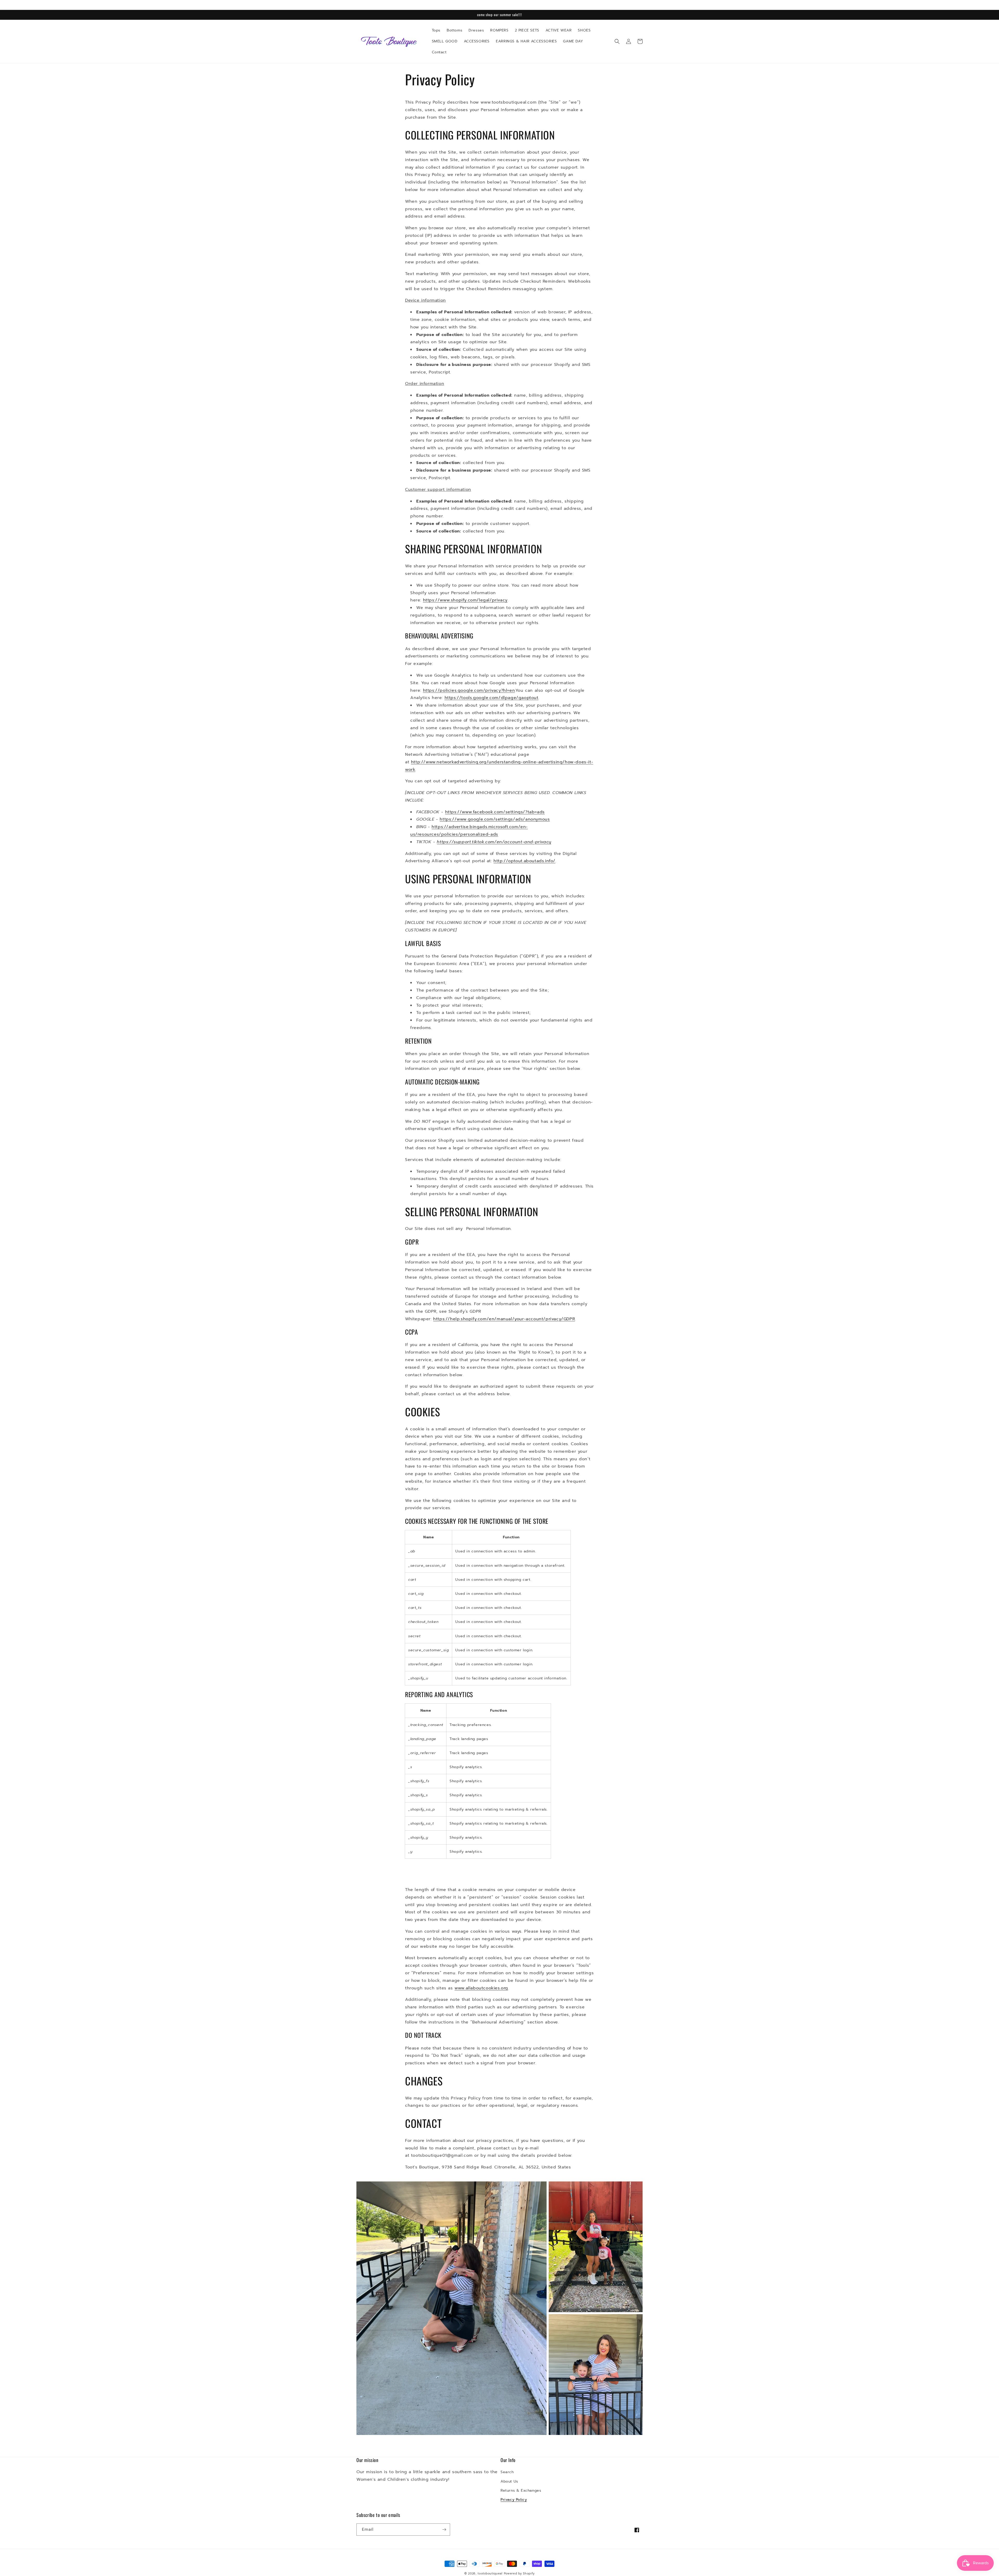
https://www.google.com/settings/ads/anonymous (495, 819)
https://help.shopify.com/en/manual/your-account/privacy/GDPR (504, 1319)
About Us (509, 2481)
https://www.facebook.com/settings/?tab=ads (495, 812)
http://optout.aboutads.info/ (524, 861)
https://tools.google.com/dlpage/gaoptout (492, 698)
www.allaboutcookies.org (481, 1988)
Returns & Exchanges (521, 2491)
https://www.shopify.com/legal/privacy (465, 600)
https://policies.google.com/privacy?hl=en (469, 690)
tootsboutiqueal (490, 2574)
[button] (617, 41)
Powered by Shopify (519, 2574)
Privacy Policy (514, 2500)
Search (507, 2472)
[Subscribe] (444, 2530)
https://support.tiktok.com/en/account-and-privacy (494, 842)
